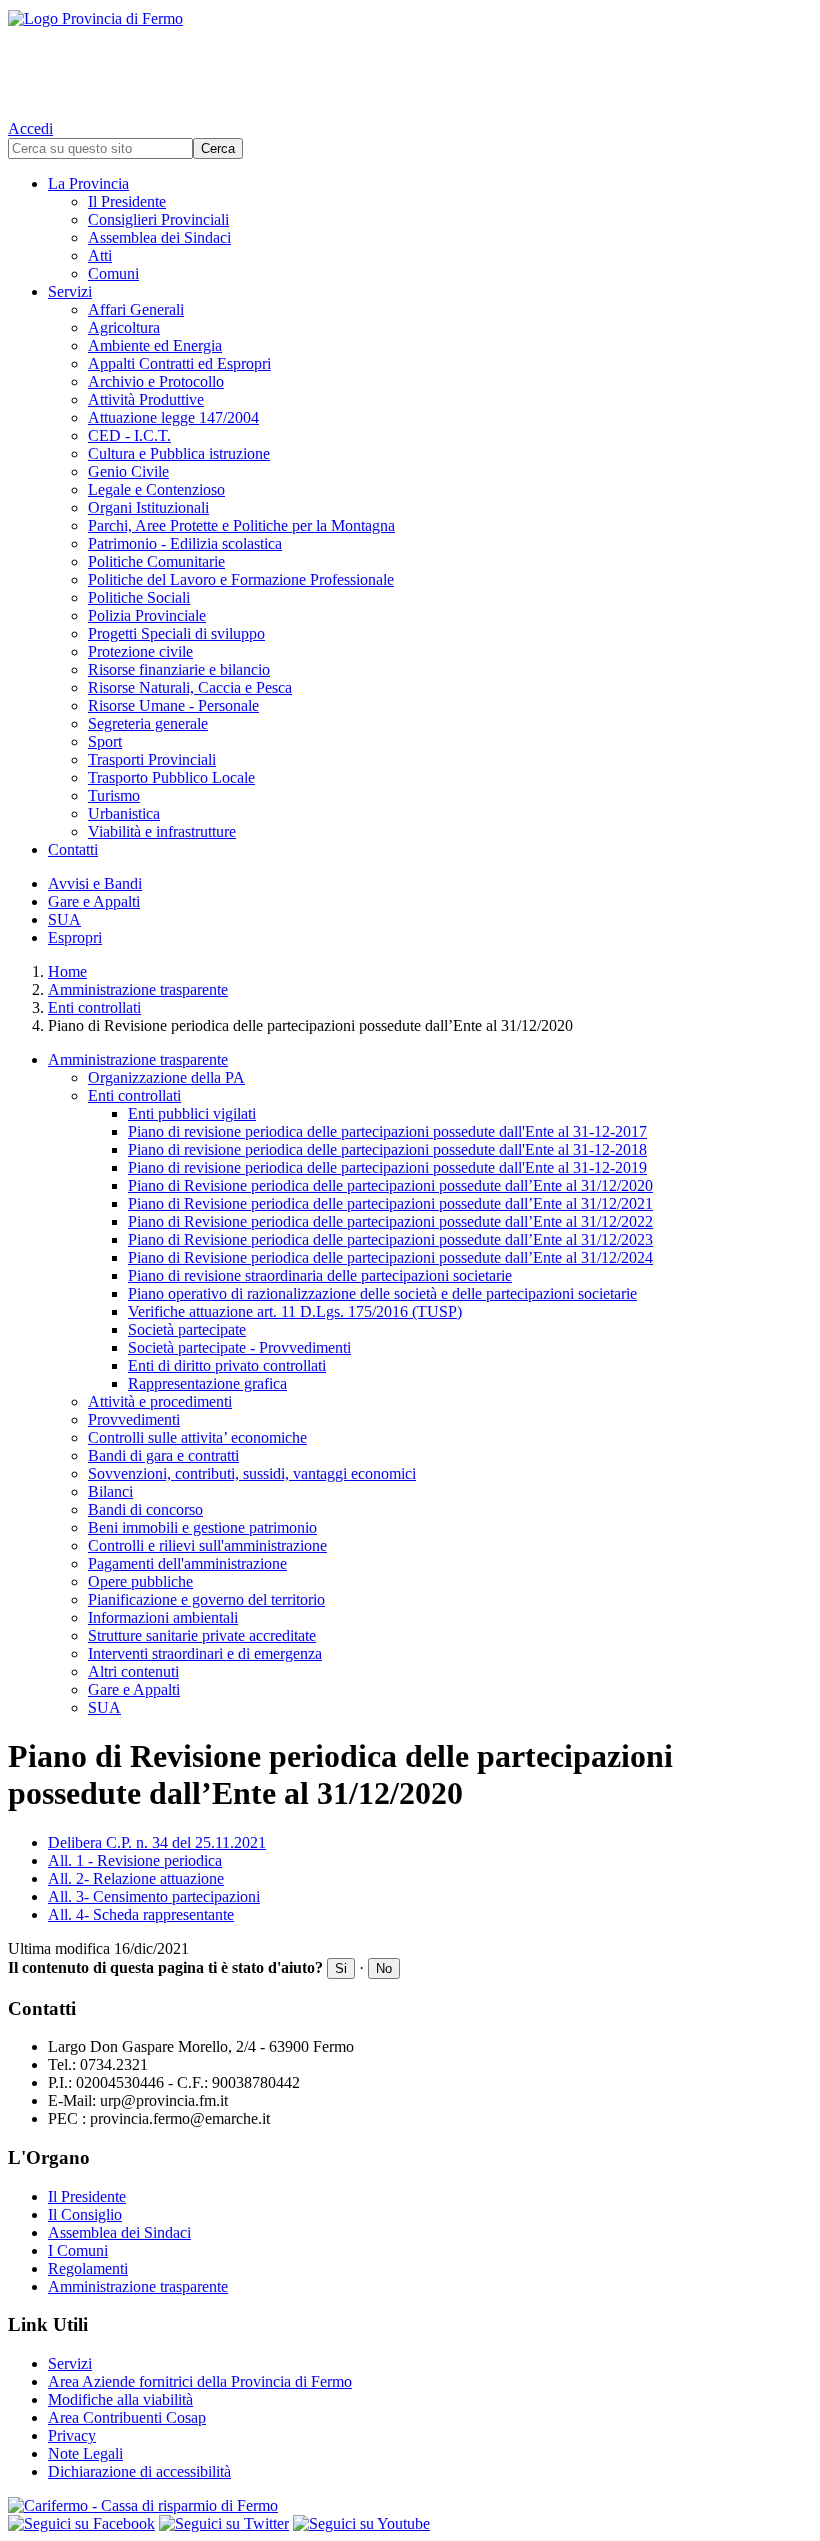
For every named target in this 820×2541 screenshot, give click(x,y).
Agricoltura (124, 327)
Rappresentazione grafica (207, 1383)
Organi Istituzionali (148, 507)
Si (341, 1968)
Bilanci (110, 1491)
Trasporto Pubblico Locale (171, 777)
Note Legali (85, 2453)
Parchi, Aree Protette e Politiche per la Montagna (241, 525)
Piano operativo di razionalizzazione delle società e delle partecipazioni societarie (382, 1293)
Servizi (70, 291)
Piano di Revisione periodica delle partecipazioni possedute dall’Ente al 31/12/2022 (390, 1221)
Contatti (73, 849)
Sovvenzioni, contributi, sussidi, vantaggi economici (252, 1473)
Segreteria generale (148, 723)
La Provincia (88, 183)
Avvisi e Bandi (95, 883)
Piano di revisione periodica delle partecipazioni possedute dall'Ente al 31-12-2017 (387, 1131)
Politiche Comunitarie (156, 561)
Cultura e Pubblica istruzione (179, 453)
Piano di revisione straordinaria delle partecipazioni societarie (320, 1275)
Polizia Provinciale (147, 615)
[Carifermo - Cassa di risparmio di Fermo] (410, 2506)
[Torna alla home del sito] (410, 60)
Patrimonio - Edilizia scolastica (185, 543)
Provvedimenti (134, 1419)
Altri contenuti (133, 1671)
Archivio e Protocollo (156, 381)
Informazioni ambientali (163, 1617)
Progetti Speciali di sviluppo (176, 633)
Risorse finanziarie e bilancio (179, 669)
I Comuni (78, 2250)
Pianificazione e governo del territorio (206, 1599)
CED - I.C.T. (129, 435)
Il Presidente (127, 201)
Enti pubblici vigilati (192, 1113)
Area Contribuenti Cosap (127, 2417)
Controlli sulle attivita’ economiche (197, 1437)
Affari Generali (136, 309)
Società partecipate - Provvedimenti (239, 1347)
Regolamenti (88, 2268)
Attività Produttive (146, 399)
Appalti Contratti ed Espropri (179, 363)
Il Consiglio (85, 2214)
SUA (64, 919)
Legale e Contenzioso (156, 489)
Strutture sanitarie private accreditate (202, 1635)
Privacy (72, 2435)
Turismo (114, 795)
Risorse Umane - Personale (173, 705)
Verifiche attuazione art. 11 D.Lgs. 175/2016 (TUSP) (295, 1311)
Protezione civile (140, 651)
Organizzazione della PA (166, 1077)
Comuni (113, 273)
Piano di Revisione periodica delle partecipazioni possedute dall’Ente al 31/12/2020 (390, 1185)
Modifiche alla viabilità (120, 2399)
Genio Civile (128, 471)
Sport (105, 741)
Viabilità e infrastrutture (162, 831)
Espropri (75, 937)
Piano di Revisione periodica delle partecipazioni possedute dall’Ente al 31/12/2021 (390, 1203)
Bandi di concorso (145, 1509)
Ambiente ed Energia (155, 345)
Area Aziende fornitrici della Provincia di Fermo (200, 2381)
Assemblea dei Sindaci (159, 237)
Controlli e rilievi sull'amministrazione (207, 1545)
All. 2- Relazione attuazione (136, 1878)
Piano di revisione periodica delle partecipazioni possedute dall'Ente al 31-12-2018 (387, 1149)
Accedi (30, 128)
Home (67, 971)
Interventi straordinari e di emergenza (205, 1653)
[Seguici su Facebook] (81, 2523)
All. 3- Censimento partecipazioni (154, 1896)
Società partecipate (187, 1329)
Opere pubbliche (140, 1581)
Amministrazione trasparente (138, 989)
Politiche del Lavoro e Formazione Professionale (241, 579)
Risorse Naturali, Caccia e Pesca (190, 687)
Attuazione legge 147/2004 (173, 417)
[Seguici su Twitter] (224, 2523)
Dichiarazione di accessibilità (139, 2471)
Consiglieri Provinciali (158, 219)
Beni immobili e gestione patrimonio (202, 1527)
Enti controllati (94, 1007)
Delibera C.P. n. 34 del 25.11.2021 (157, 1842)
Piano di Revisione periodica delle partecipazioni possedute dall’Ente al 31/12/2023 (390, 1239)
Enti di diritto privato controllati (227, 1365)
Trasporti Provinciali (152, 759)
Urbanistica (124, 813)
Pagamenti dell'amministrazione (187, 1563)
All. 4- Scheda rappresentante (141, 1914)
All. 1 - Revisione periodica (135, 1860)
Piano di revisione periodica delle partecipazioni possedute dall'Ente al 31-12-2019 (387, 1167)
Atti (100, 255)
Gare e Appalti (94, 901)
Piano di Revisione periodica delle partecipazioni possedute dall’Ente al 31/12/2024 (390, 1257)
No (384, 1968)
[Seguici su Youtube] (361, 2523)
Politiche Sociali (139, 597)
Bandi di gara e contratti (163, 1455)
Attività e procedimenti (160, 1401)
